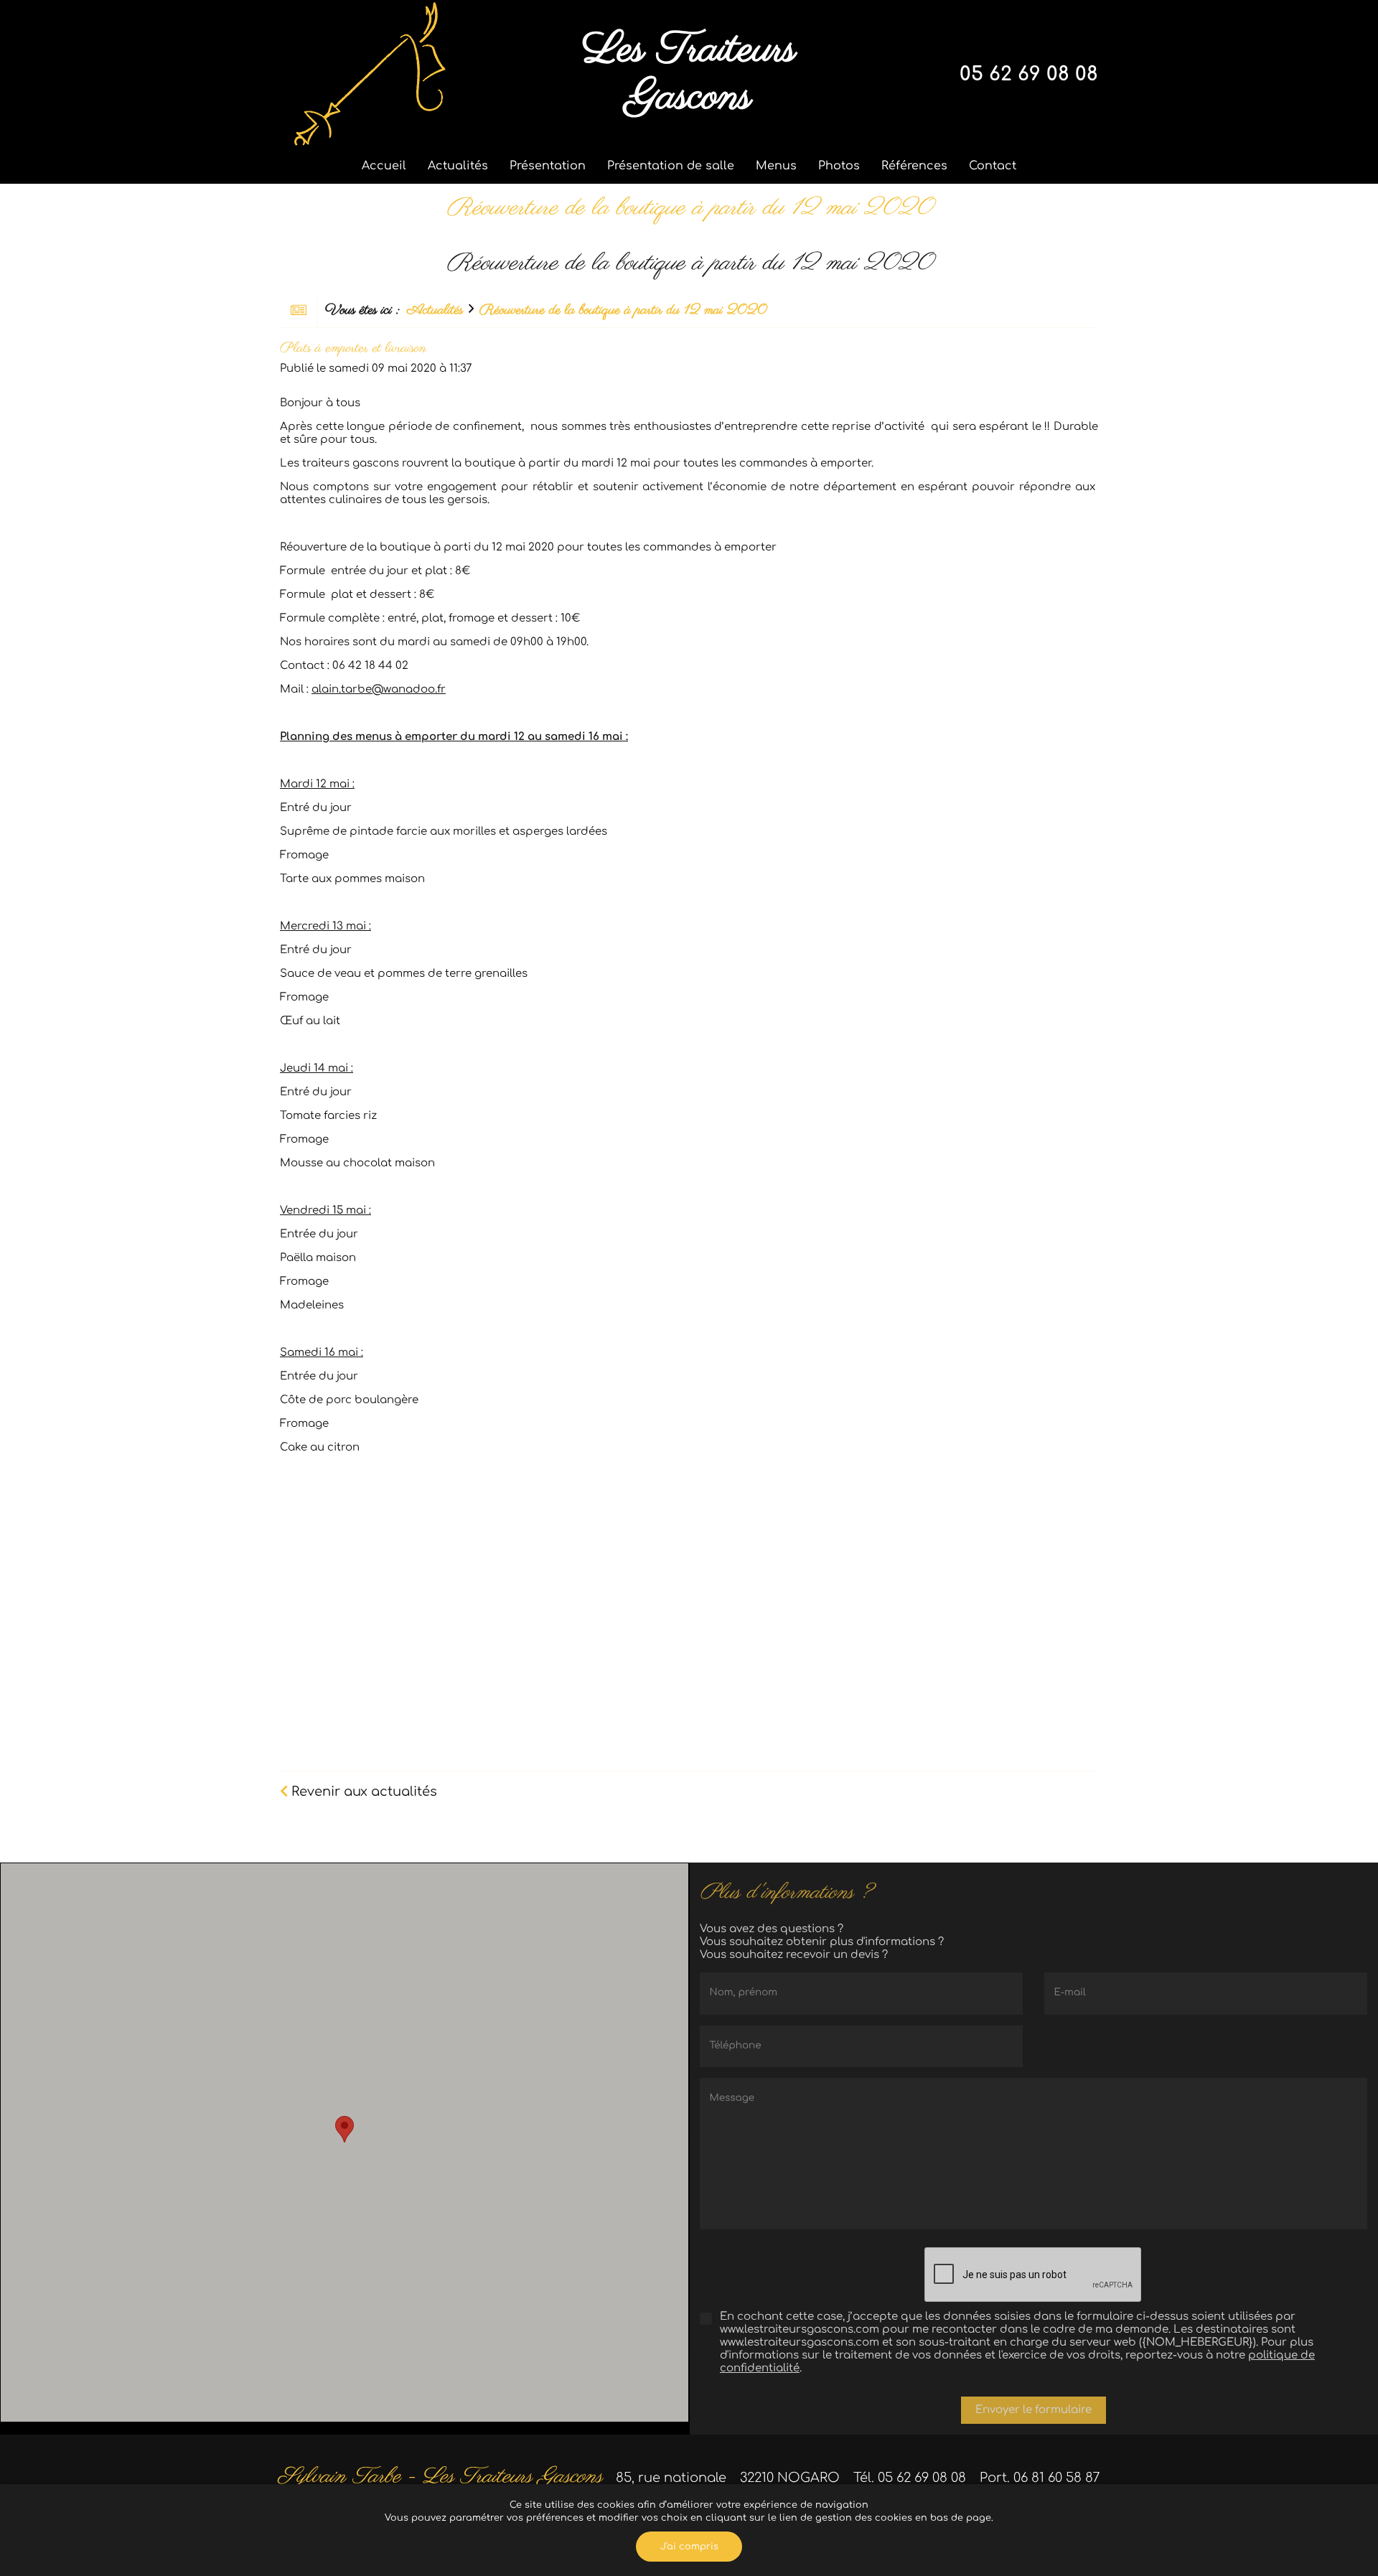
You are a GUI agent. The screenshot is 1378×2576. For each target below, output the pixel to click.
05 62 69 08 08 (1029, 74)
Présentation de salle (671, 166)
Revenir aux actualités (362, 1792)
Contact (993, 166)
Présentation (548, 166)
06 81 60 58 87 (1057, 2478)
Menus (776, 166)
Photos (839, 166)
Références (914, 166)
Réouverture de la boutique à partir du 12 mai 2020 (623, 310)
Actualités (458, 166)
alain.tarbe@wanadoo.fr (379, 689)
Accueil (384, 166)
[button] (344, 2129)
